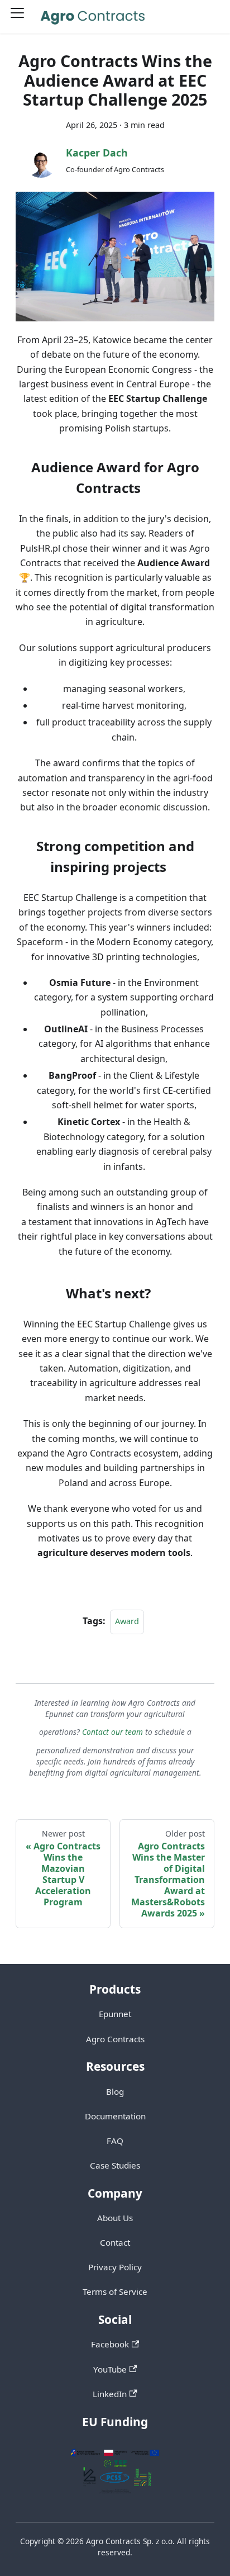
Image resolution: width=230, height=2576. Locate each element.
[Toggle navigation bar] (21, 17)
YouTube (110, 2369)
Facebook (110, 2344)
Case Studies (115, 2165)
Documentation (115, 2116)
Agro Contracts (115, 2039)
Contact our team (112, 1732)
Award (127, 1621)
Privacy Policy (115, 2267)
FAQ (115, 2141)
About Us (115, 2218)
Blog (115, 2091)
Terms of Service (115, 2292)
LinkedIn (110, 2394)
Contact (115, 2242)
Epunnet (115, 2014)
